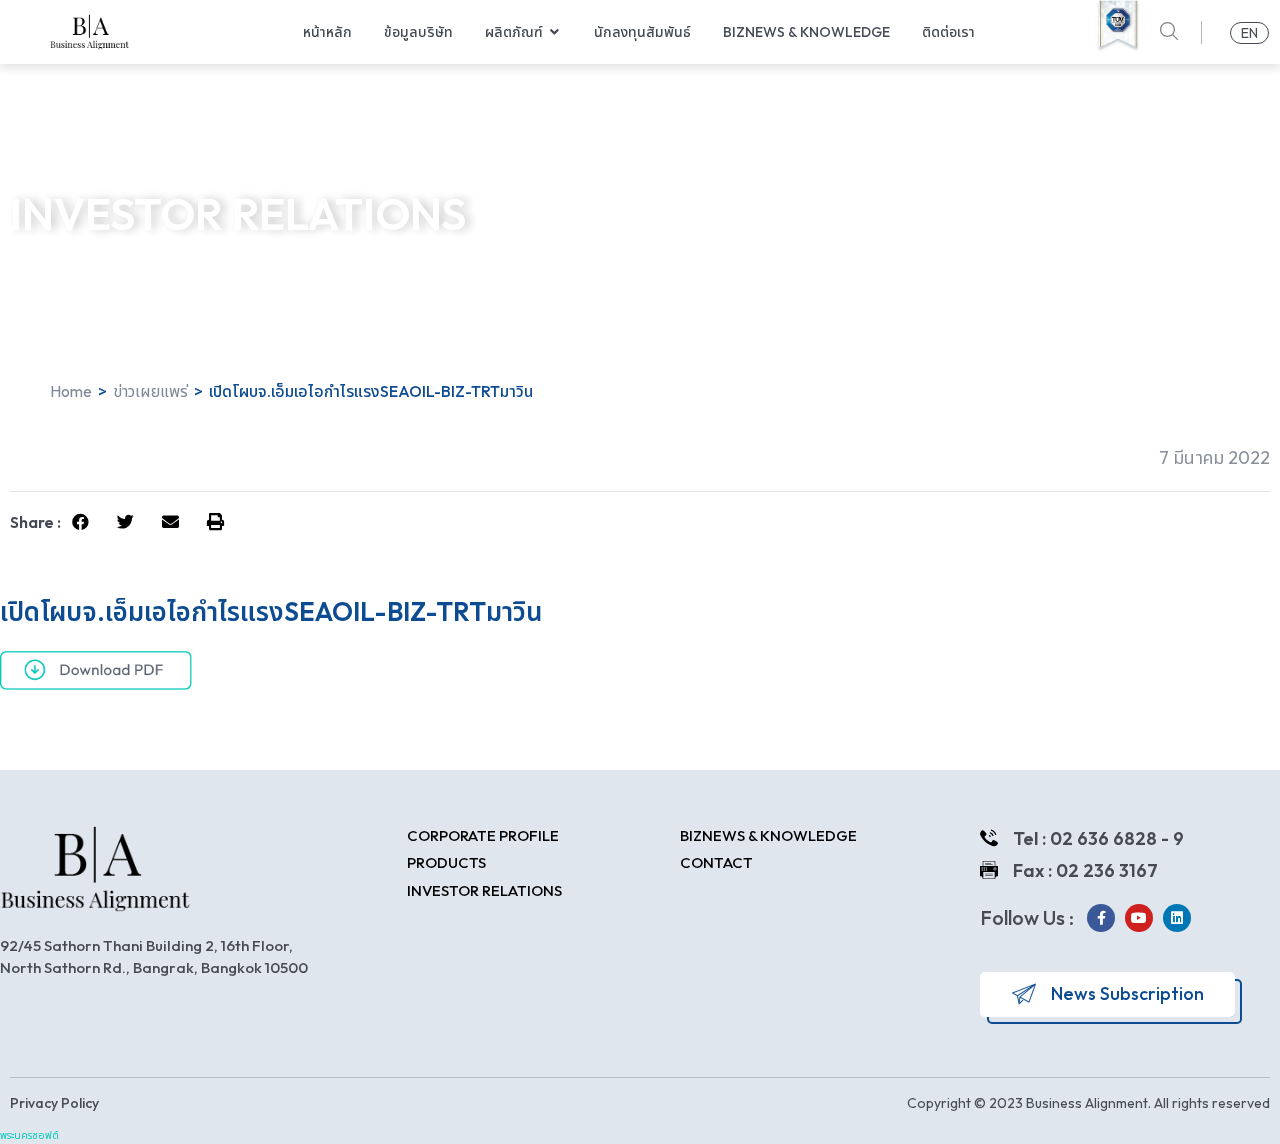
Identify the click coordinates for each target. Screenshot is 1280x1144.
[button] (555, 32)
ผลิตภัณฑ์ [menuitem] (514, 32)
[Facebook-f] (1101, 918)
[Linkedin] (1177, 918)
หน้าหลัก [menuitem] (327, 32)
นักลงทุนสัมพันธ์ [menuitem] (642, 32)
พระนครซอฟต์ (29, 1136)
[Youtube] (1139, 918)
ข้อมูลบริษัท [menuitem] (418, 32)
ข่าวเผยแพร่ (150, 391)
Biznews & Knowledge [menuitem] (806, 32)
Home (71, 391)
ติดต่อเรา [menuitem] (948, 32)
